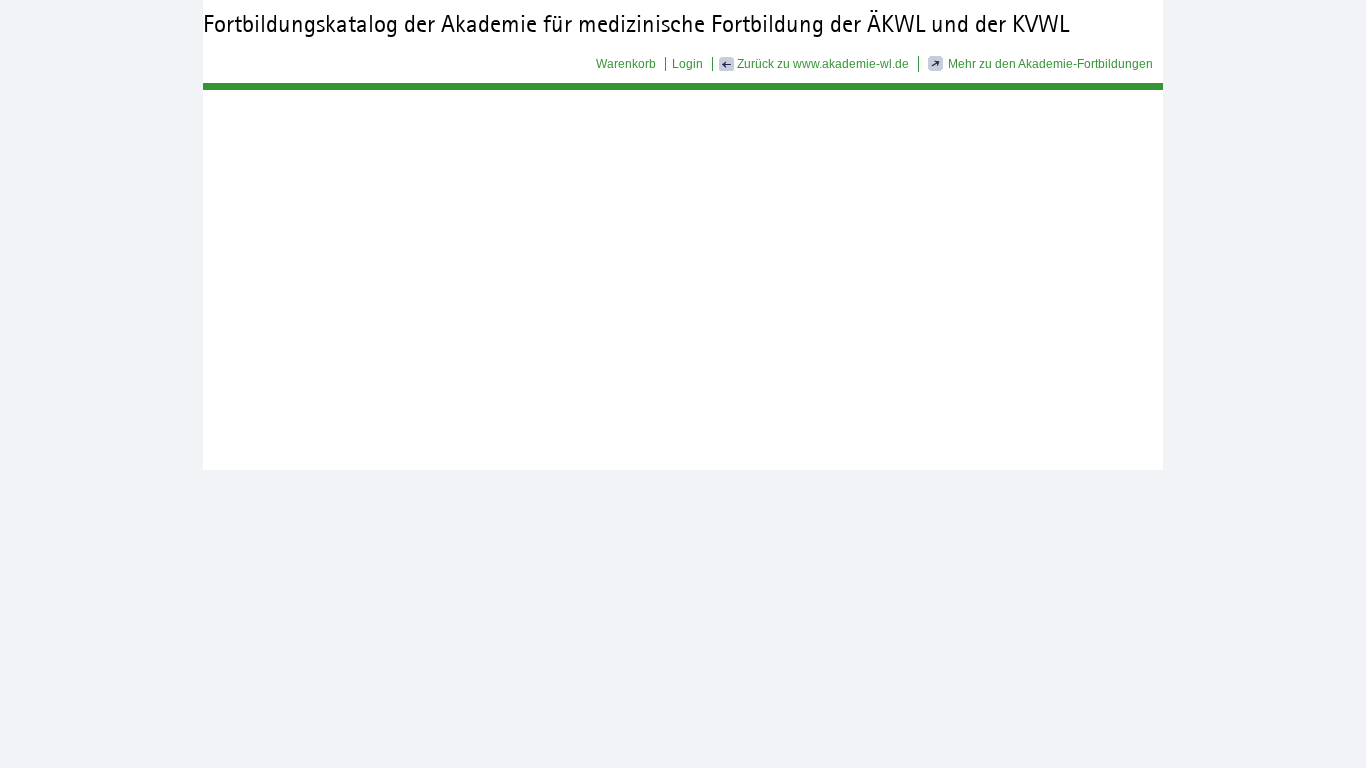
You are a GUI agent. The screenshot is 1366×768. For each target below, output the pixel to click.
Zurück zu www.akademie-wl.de (821, 64)
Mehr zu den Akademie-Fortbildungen (1050, 64)
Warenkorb (626, 64)
